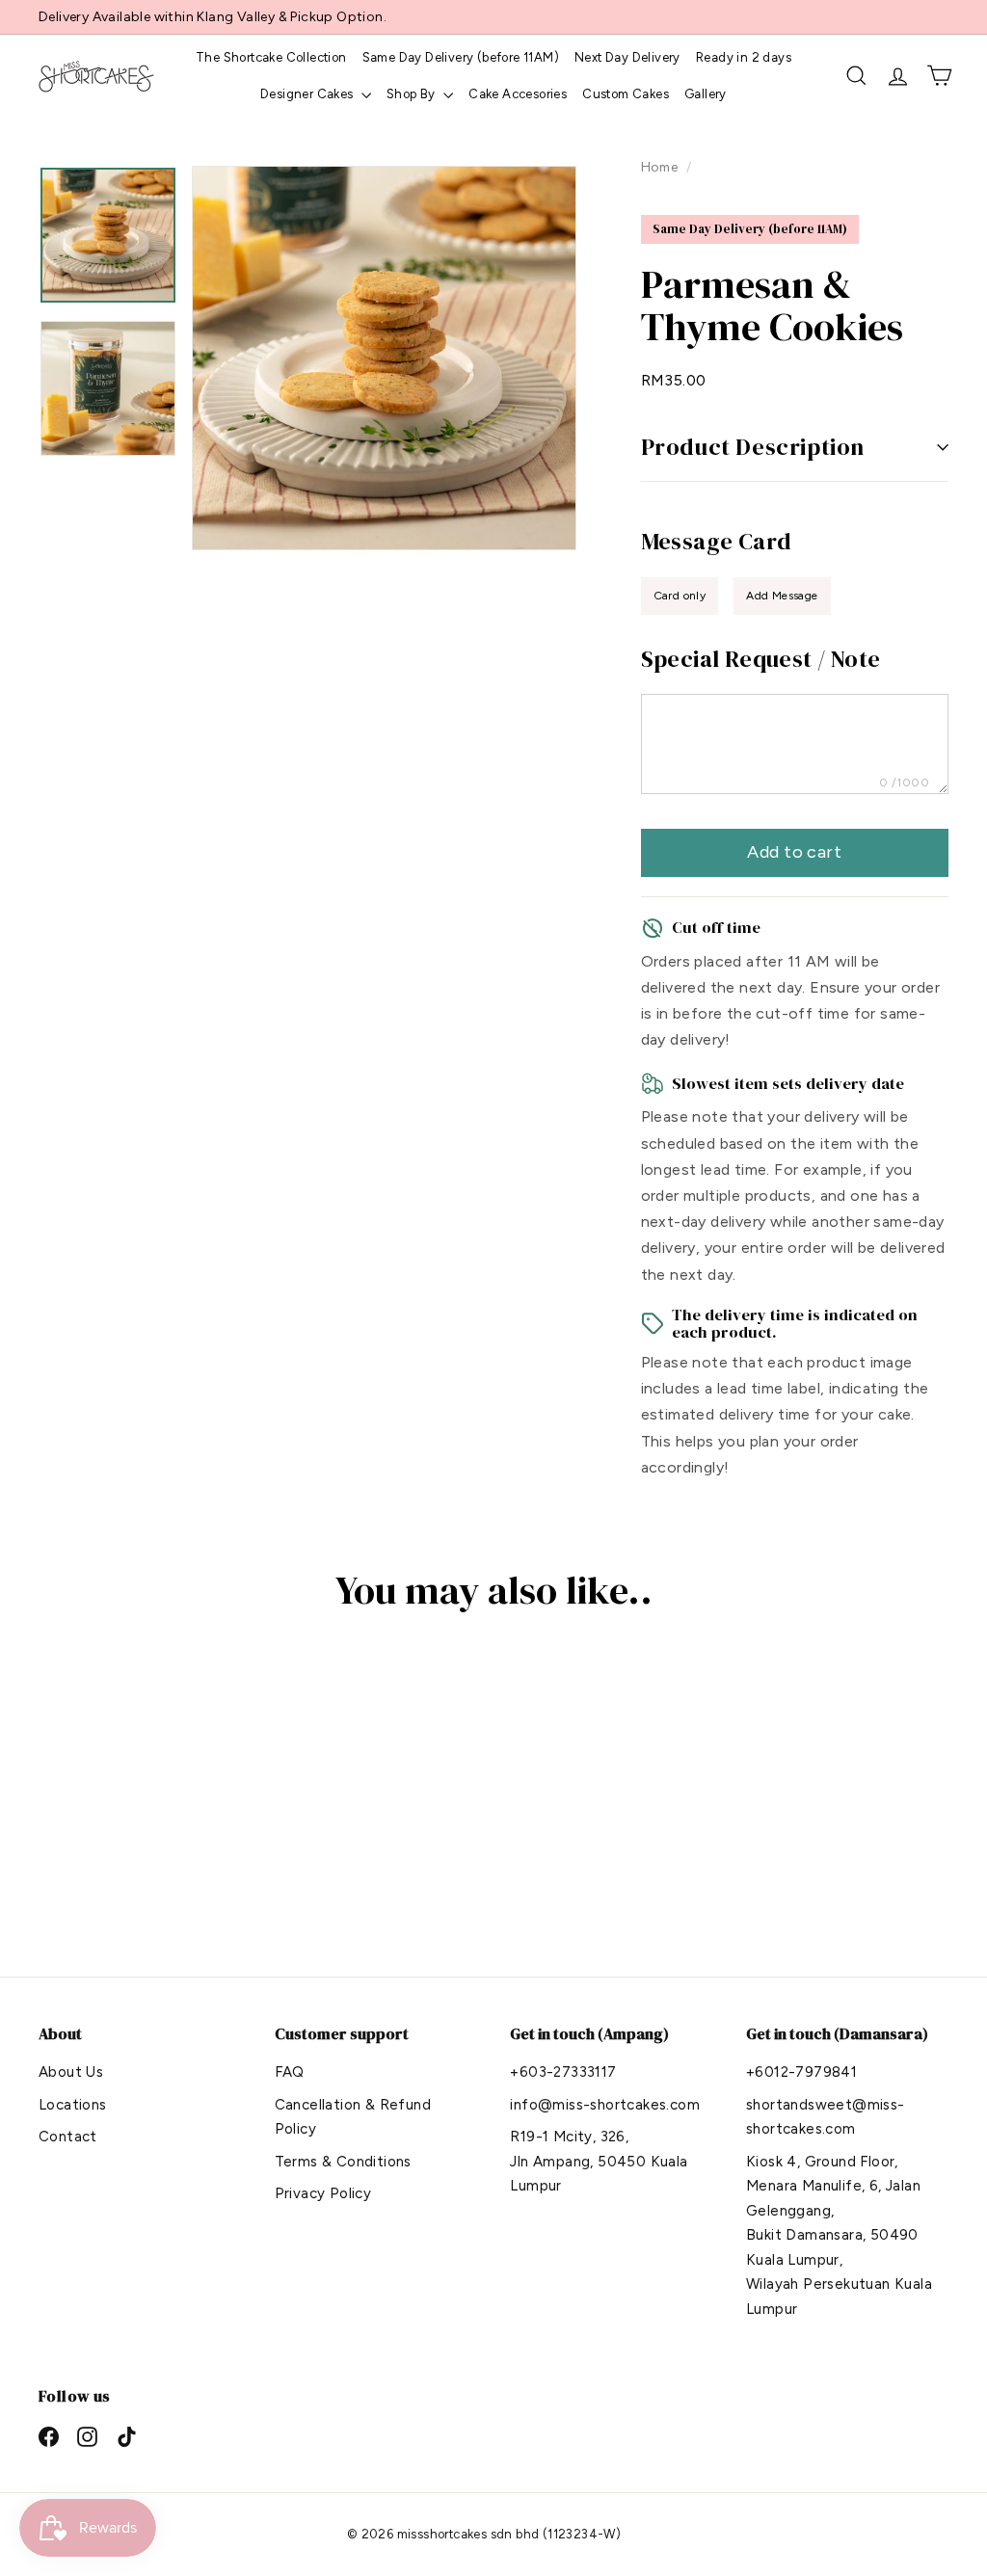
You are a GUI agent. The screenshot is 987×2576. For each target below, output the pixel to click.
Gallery (706, 94)
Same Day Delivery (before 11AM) (461, 57)
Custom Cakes (626, 94)
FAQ (290, 2072)
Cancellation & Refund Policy (353, 2117)
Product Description (753, 447)
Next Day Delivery (627, 57)
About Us (71, 2072)
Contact (68, 2137)
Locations (73, 2105)
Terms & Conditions (343, 2162)
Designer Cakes (308, 94)
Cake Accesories (518, 94)
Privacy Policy (323, 2193)
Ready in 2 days (744, 57)
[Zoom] (384, 358)
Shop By (413, 94)
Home (661, 167)
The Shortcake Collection (271, 57)
